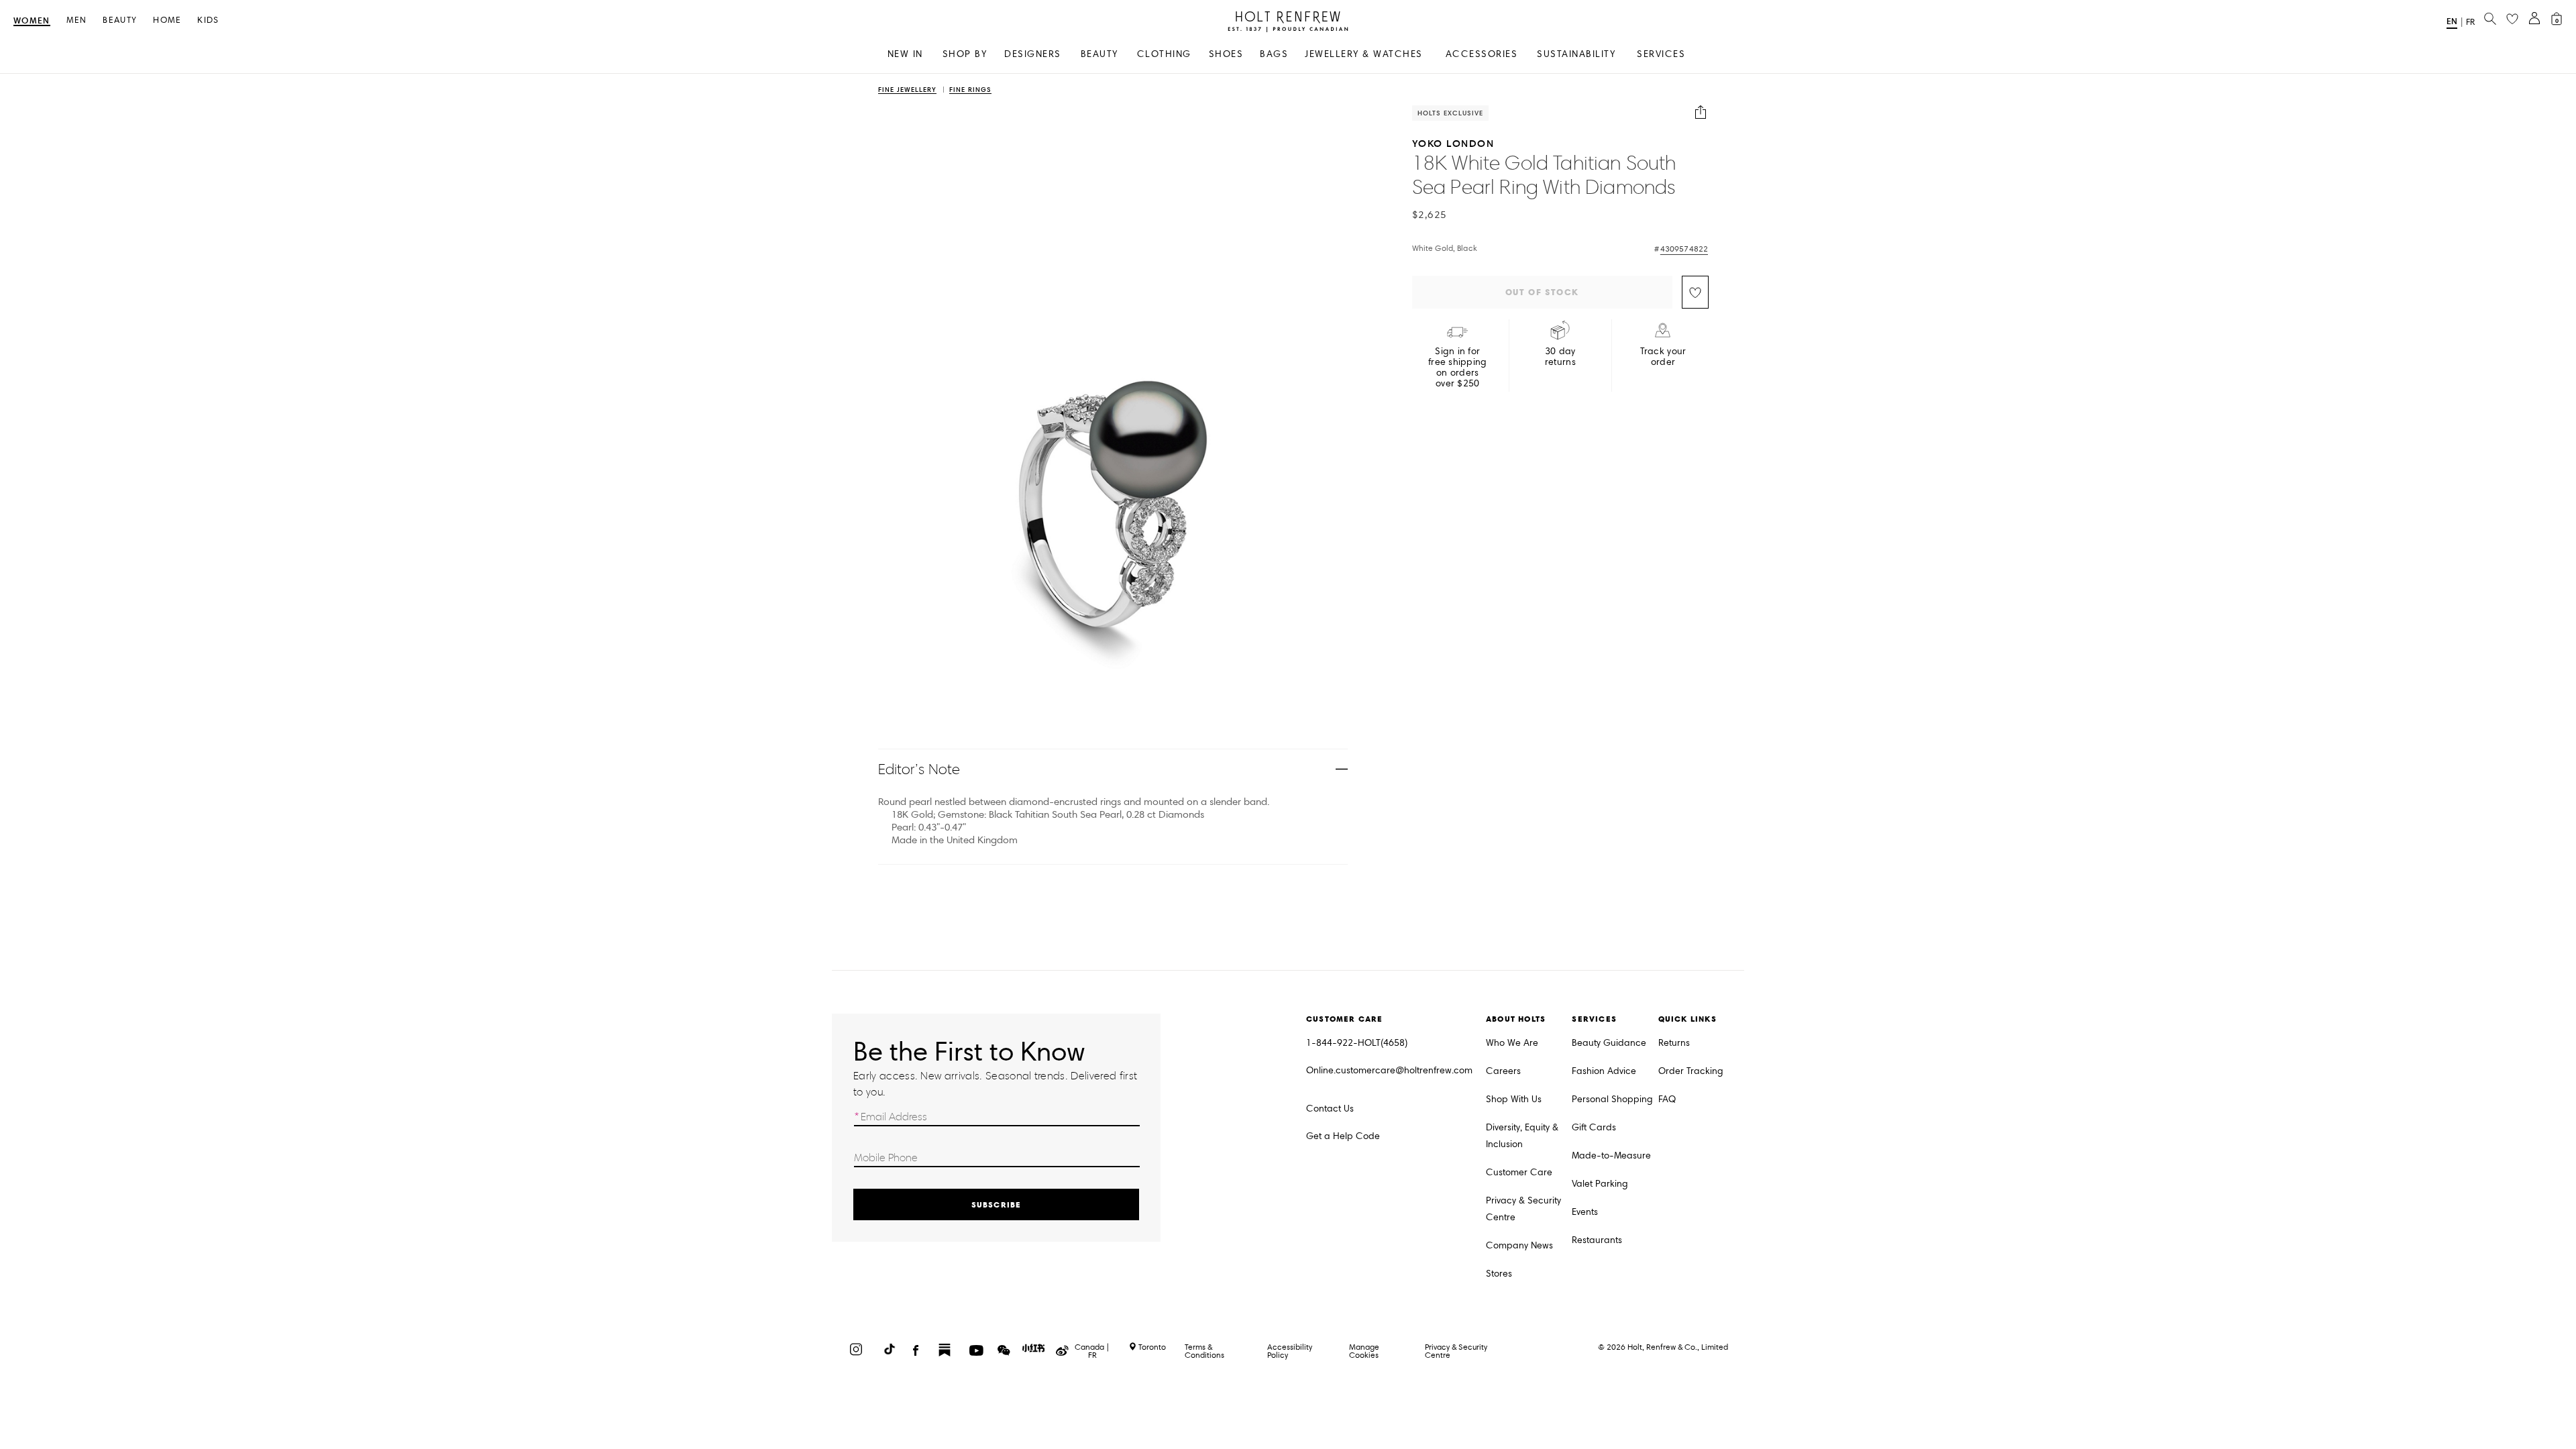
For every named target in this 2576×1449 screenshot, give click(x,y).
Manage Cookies (1364, 1351)
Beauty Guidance (1609, 1043)
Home (167, 20)
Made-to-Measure (1611, 1156)
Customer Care (1519, 1172)
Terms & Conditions (1204, 1351)
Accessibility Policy (1290, 1351)
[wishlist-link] (2512, 19)
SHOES (1226, 54)
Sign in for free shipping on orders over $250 (1458, 368)
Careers (1503, 1071)
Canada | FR (1092, 1351)
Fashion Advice (1604, 1071)
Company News (1519, 1245)
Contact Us (1330, 1109)
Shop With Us (1514, 1099)
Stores (1499, 1274)
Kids (208, 20)
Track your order (1663, 357)
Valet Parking (1600, 1184)
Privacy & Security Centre (1523, 1209)
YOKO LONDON (1453, 143)
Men (77, 20)
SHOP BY (965, 54)
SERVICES (1661, 54)
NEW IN (905, 54)
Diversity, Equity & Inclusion (1522, 1136)
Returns (1674, 1043)
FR (2470, 22)
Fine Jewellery (907, 90)
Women (32, 21)
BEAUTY (1099, 54)
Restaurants (1597, 1240)
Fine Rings (970, 90)
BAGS (1274, 54)
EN (2452, 21)
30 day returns (1560, 357)
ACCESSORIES (1482, 54)
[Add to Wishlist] (1695, 292)
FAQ (1667, 1099)
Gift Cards (1594, 1127)
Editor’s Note (919, 769)
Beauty (120, 20)
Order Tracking (1691, 1071)
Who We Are (1512, 1043)
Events (1585, 1212)
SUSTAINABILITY (1576, 54)
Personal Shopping (1612, 1099)
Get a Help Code (1343, 1136)
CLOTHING (1164, 54)
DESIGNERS (1033, 54)
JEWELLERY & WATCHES (1364, 54)
